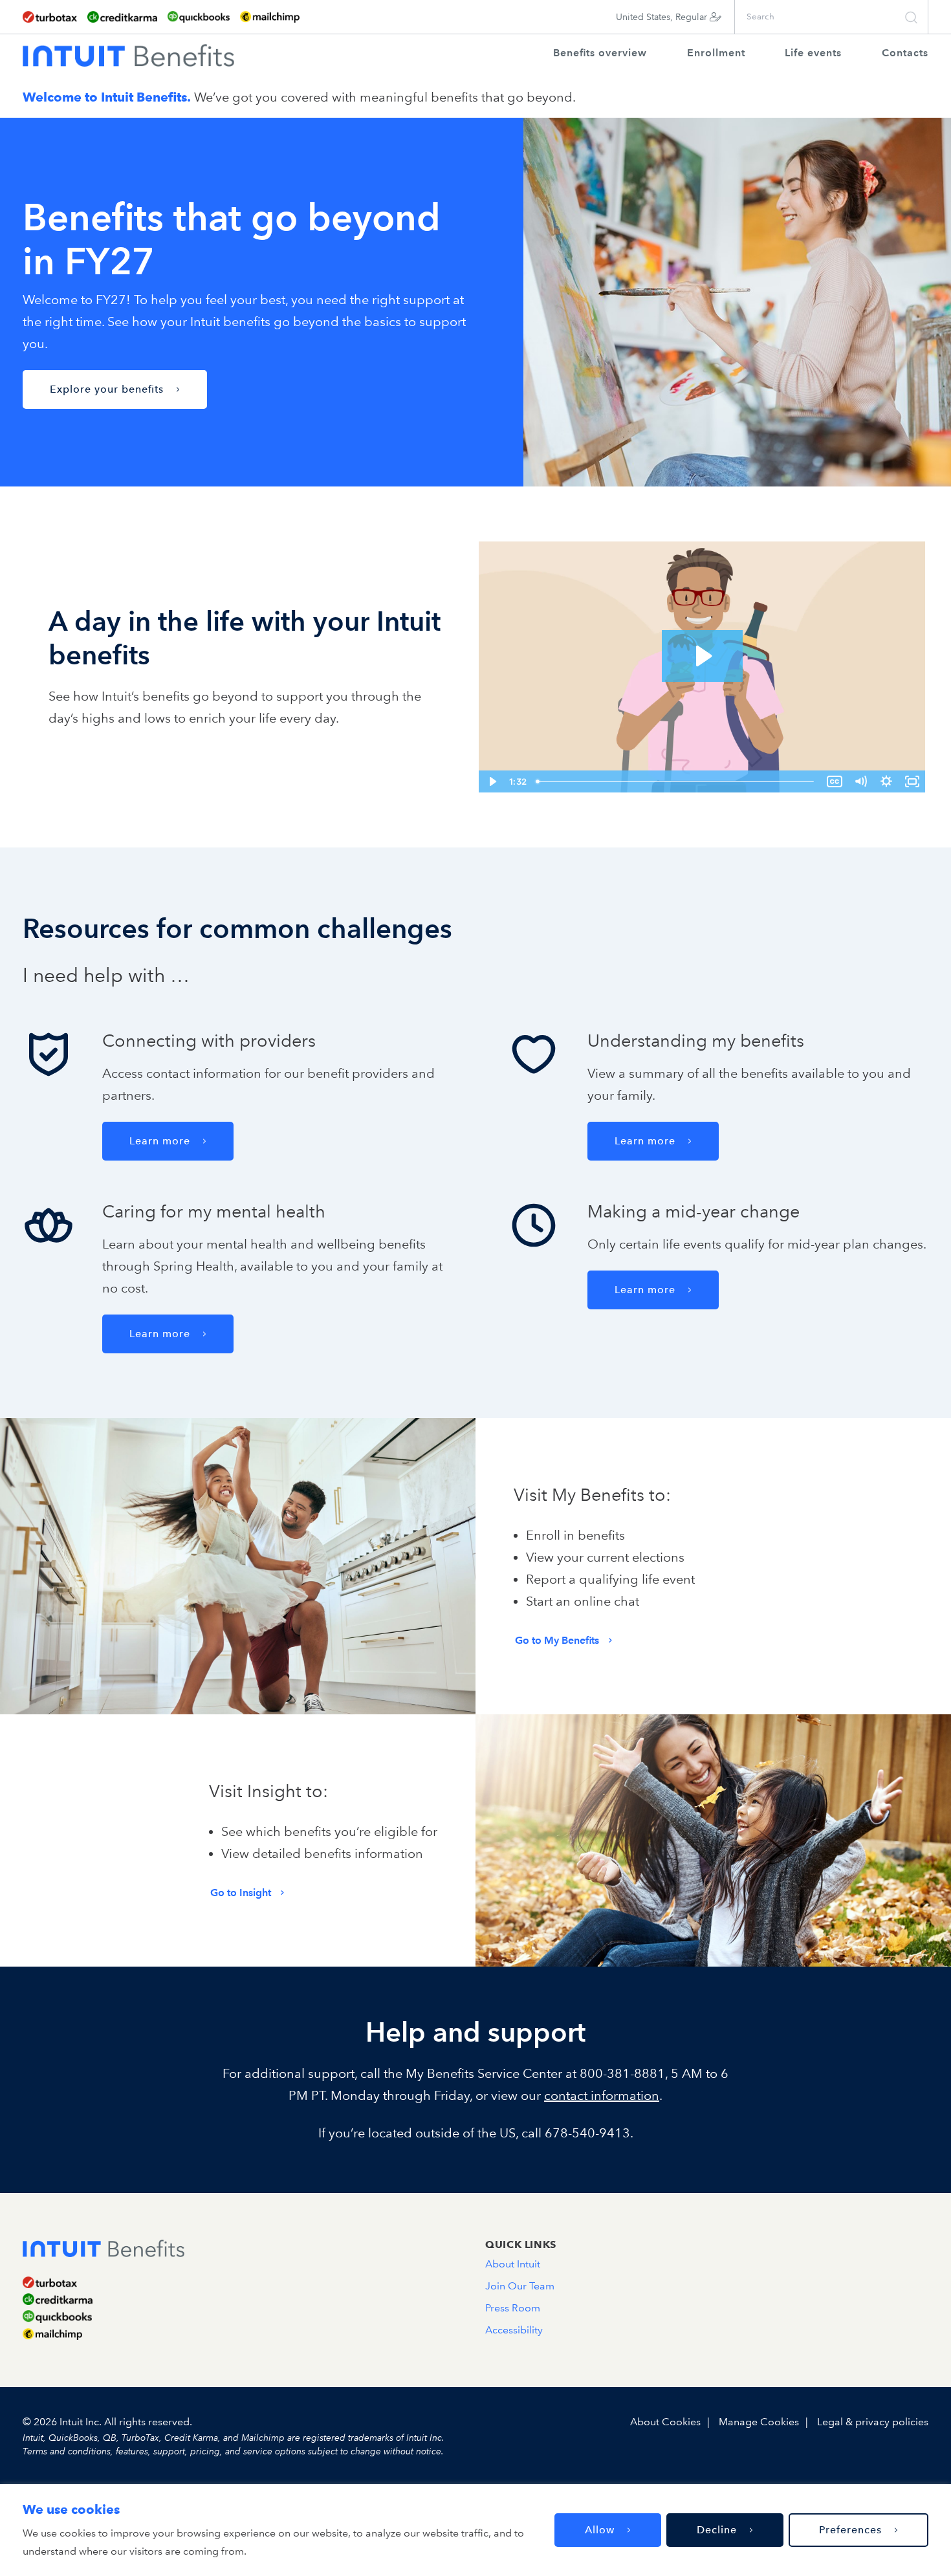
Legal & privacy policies (873, 2422)
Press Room (513, 2308)
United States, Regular (663, 17)
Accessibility (514, 2330)
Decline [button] (717, 2530)
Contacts (905, 53)
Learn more (160, 1141)
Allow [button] (600, 2530)
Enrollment (716, 53)
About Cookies (665, 2422)
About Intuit (513, 2264)
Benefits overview (600, 53)
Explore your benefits (107, 389)
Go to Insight (241, 1893)
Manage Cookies (759, 2422)
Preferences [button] (850, 2530)
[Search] (913, 17)
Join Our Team (520, 2286)
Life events (813, 53)
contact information (602, 2095)
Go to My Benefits (557, 1640)
